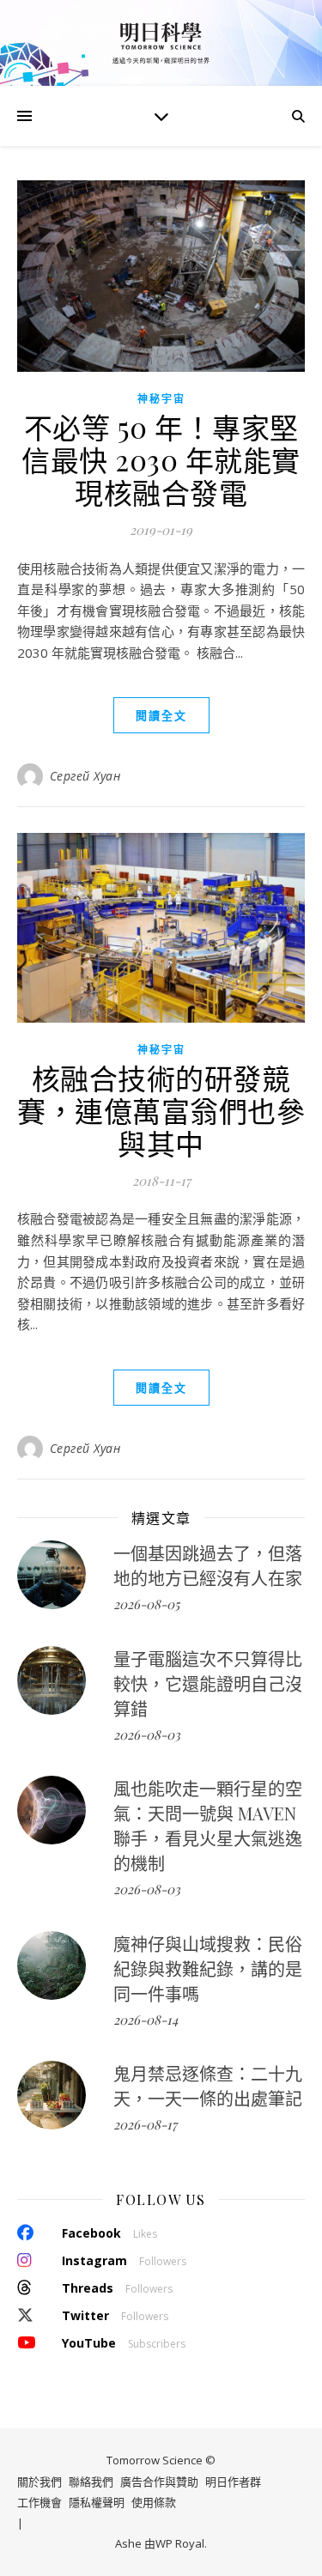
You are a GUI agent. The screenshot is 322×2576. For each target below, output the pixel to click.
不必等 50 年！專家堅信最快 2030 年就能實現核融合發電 (161, 459)
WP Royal (180, 2543)
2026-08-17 (145, 2124)
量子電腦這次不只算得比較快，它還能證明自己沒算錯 (208, 1683)
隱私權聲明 (97, 2502)
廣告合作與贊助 (159, 2482)
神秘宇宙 (161, 399)
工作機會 (39, 2502)
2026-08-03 (147, 1735)
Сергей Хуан (85, 776)
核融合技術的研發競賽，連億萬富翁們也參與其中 (161, 1110)
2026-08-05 (146, 1604)
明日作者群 (233, 2482)
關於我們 (39, 2482)
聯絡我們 (91, 2482)
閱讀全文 (161, 715)
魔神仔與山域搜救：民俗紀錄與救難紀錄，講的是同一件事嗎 (208, 1968)
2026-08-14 (146, 2020)
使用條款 (154, 2502)
